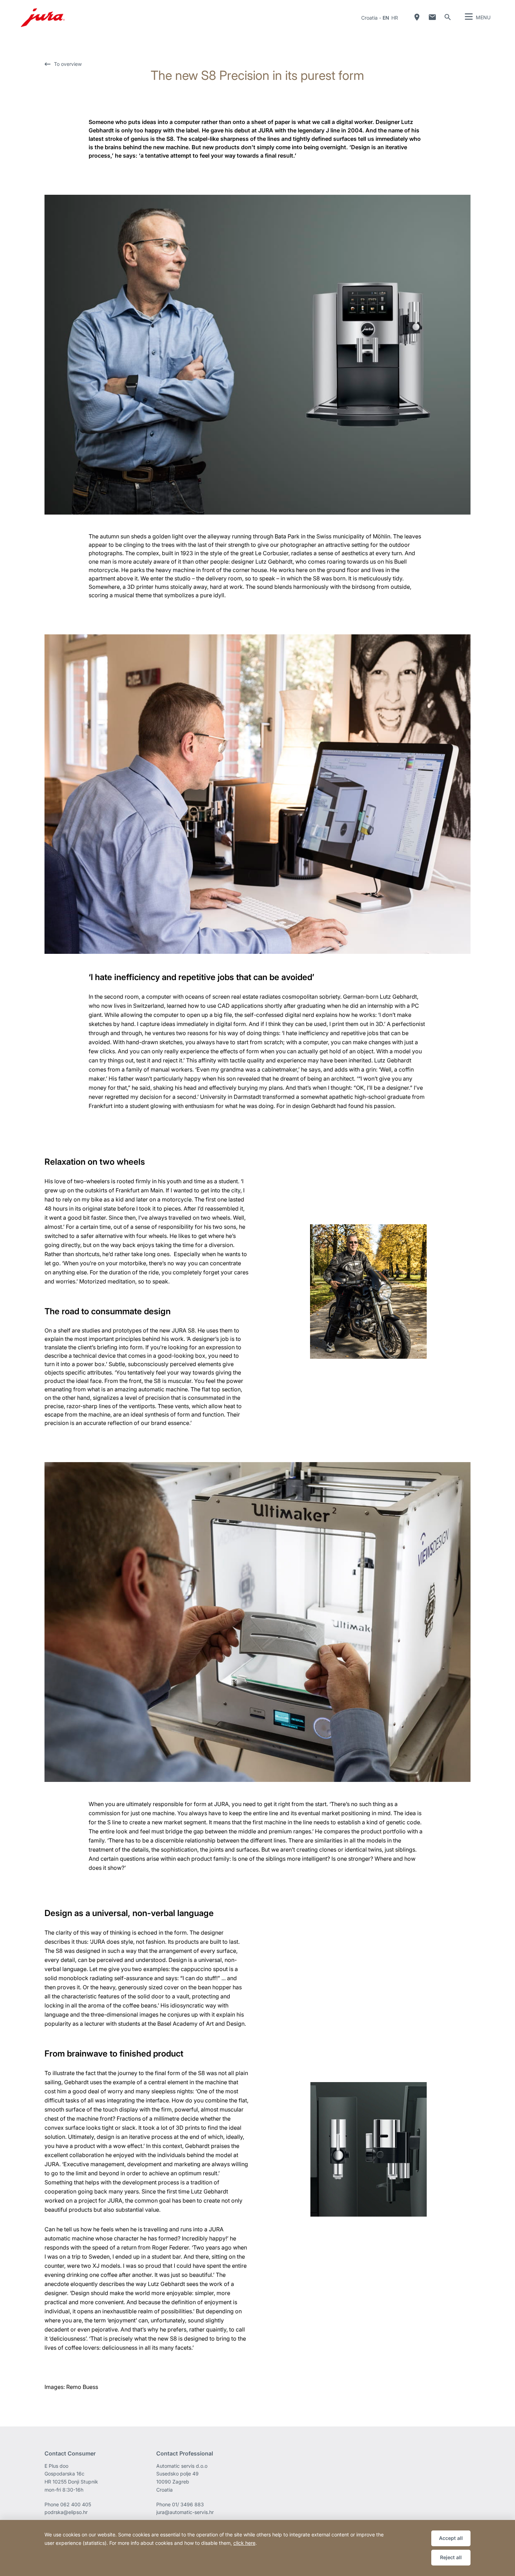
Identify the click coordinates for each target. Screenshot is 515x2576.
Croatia (369, 18)
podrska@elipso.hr (66, 2512)
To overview (68, 64)
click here (244, 2543)
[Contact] (432, 17)
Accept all (451, 2538)
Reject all (451, 2557)
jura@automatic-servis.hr (185, 2512)
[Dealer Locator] (417, 17)
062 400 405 (76, 2504)
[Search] (448, 17)
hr (395, 18)
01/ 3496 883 (188, 2504)
